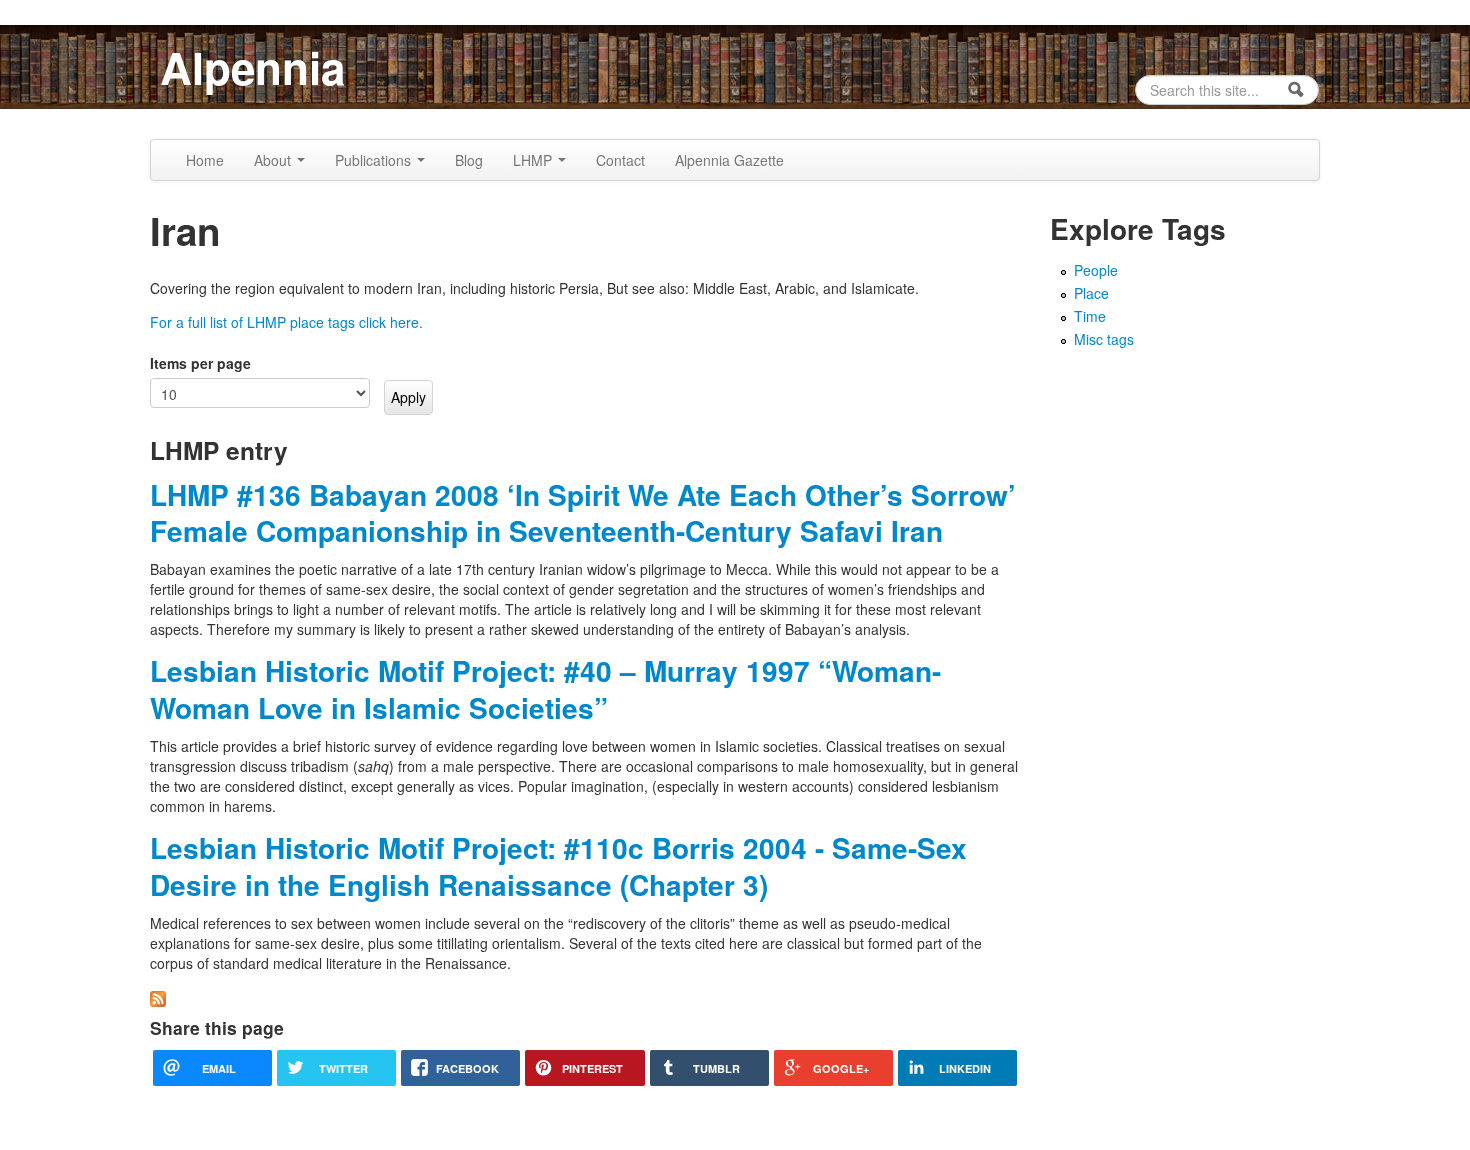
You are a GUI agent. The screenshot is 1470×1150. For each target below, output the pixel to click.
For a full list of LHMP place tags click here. (286, 322)
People (1096, 270)
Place (1091, 293)
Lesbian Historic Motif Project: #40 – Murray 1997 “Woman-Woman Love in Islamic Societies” (545, 688)
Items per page (200, 363)
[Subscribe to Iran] (158, 997)
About (274, 160)
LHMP (534, 160)
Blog (469, 160)
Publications (375, 160)
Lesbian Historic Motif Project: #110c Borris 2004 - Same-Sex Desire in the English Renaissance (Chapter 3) (558, 865)
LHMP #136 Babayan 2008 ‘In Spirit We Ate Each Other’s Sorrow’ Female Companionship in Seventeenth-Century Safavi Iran (583, 512)
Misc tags (1104, 339)
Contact (620, 160)
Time (1090, 316)
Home (205, 160)
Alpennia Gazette (729, 160)
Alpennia (252, 67)
